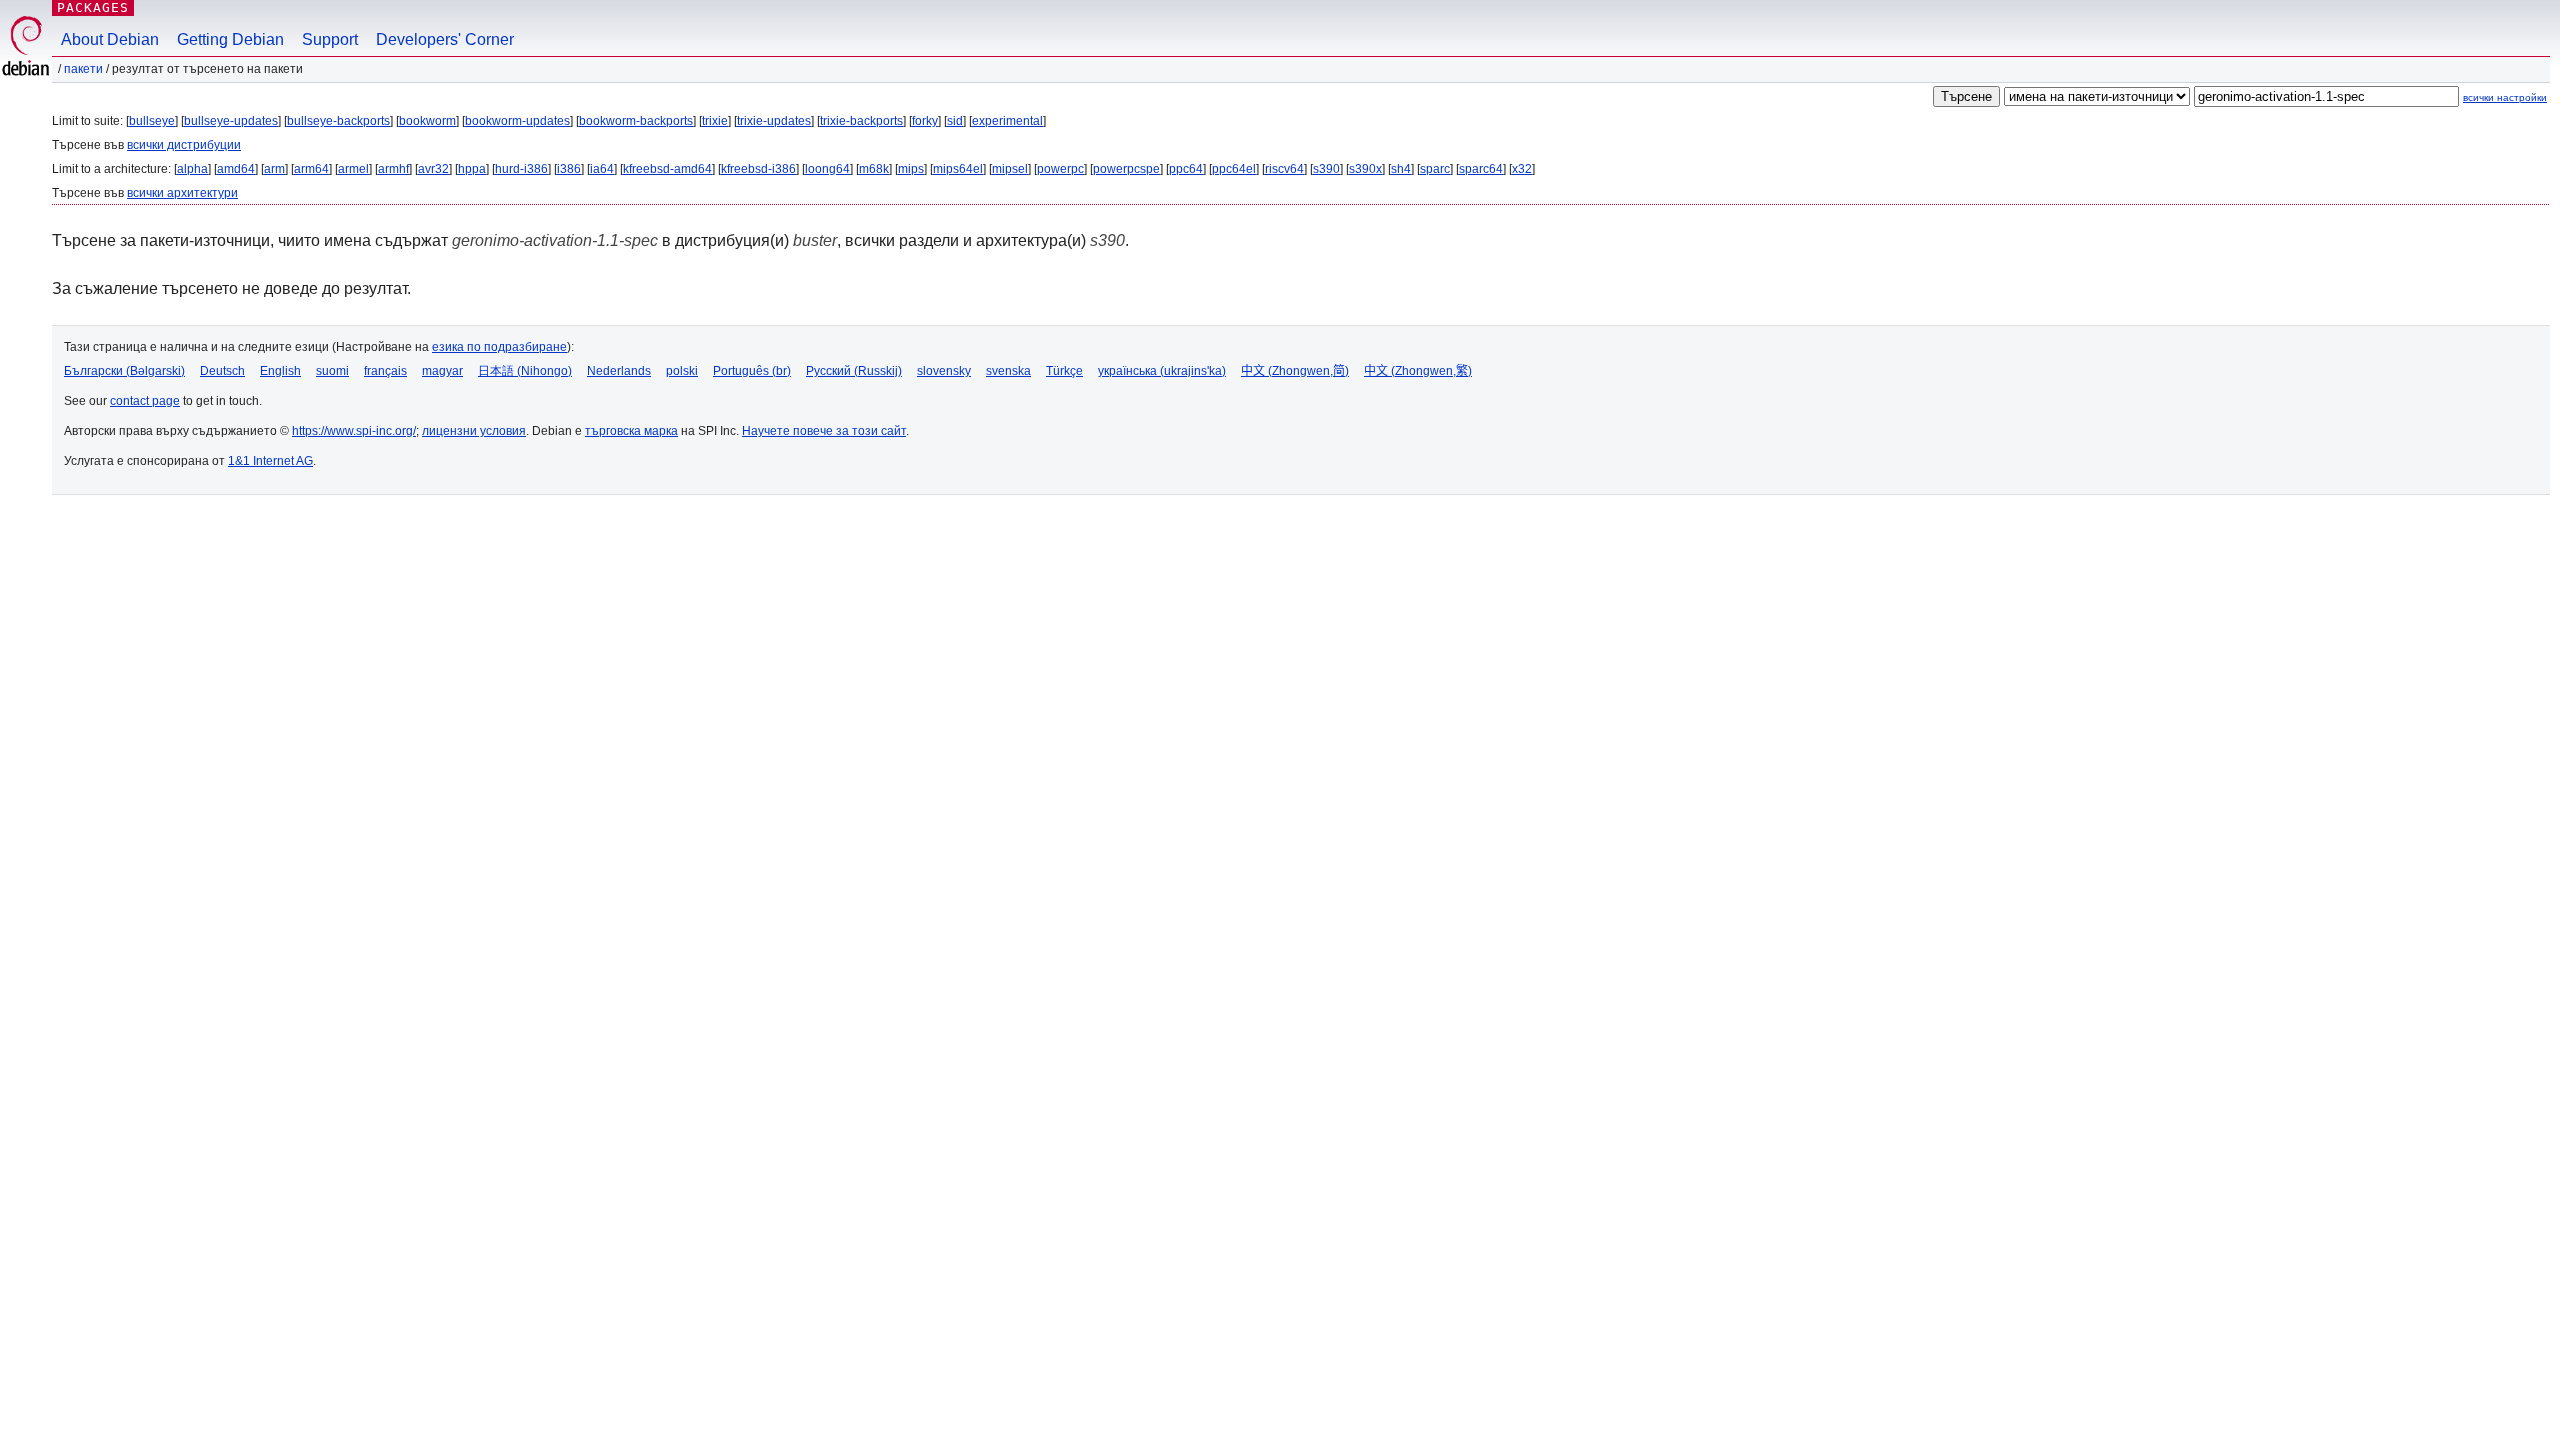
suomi (332, 371)
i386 (569, 169)
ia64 (602, 169)
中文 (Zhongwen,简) (1295, 371)
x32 (1522, 169)
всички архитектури (182, 193)
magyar (442, 371)
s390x (1365, 169)
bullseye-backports (338, 121)
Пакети (83, 69)
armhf (393, 169)
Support (330, 39)
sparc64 (1481, 169)
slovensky (944, 371)
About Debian (110, 39)
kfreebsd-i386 (758, 169)
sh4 (1401, 169)
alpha (192, 169)
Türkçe (1064, 371)
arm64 (311, 169)
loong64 (827, 169)
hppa (472, 169)
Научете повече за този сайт (824, 431)
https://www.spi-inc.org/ (354, 431)
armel (353, 169)
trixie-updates (774, 121)
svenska (1008, 371)
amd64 (236, 169)
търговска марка (631, 431)
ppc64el (1234, 169)
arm (274, 169)
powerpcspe (1126, 169)
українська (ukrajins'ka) (1162, 371)
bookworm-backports (636, 121)
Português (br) (752, 371)
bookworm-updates (517, 121)
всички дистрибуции (184, 145)
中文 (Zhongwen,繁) (1418, 371)
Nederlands (619, 371)
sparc (1435, 169)
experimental (1007, 121)
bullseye (152, 121)
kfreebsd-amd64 (667, 169)
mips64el (958, 169)
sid (955, 121)
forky (925, 121)
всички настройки (2505, 97)
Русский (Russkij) (854, 371)
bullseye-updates (231, 121)
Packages (93, 7)
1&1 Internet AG (270, 461)
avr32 (433, 169)
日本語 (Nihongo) (525, 371)
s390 (1326, 169)
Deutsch (222, 371)
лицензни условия (474, 431)
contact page (145, 401)
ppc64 (1186, 169)
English (280, 371)
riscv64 (1284, 169)
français (385, 371)
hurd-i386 (521, 169)
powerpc (1060, 169)
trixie (715, 121)
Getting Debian (230, 39)
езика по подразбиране (499, 347)
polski (682, 371)
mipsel (1010, 169)
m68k (874, 169)
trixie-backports (861, 121)
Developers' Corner (445, 39)
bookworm (427, 121)
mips (911, 169)
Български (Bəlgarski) (124, 371)
